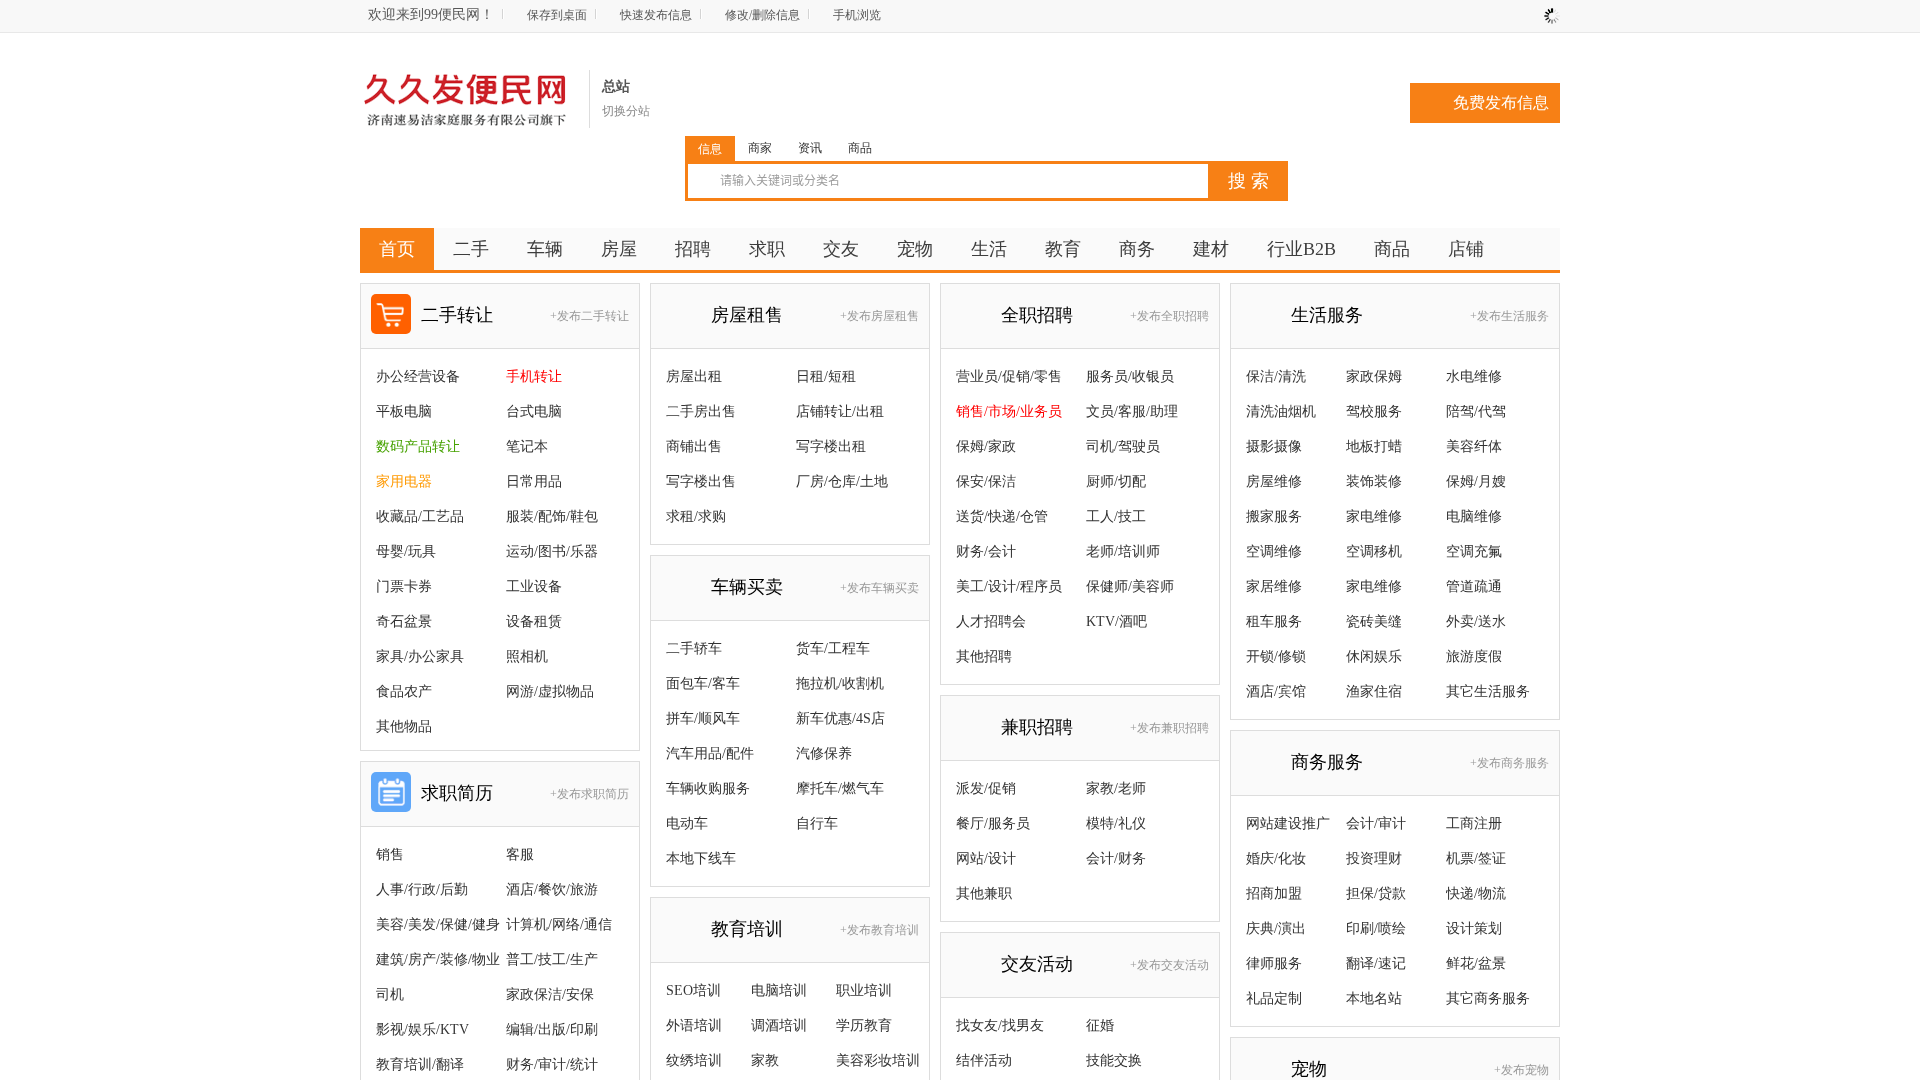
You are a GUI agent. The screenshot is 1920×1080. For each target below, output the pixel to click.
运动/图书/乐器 (552, 551)
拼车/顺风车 (703, 718)
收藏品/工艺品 (420, 516)
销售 (390, 854)
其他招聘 (984, 656)
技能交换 (1114, 1060)
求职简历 (457, 793)
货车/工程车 (833, 648)
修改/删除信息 (762, 15)
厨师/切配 (1116, 481)
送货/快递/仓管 (1002, 516)
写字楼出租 (831, 446)
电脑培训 (779, 990)
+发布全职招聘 (1169, 316)
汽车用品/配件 (710, 753)
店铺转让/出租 (840, 411)
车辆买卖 (747, 587)
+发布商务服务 (1509, 763)
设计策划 (1474, 928)
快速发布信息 (656, 15)
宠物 (1309, 1069)
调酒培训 (779, 1025)
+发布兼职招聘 (1169, 728)
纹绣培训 (694, 1060)
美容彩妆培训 (878, 1060)
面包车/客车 (703, 683)
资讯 (810, 148)
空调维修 (1274, 551)
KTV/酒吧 (1116, 621)
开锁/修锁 (1276, 656)
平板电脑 (404, 411)
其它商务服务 (1488, 998)
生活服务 (1327, 315)
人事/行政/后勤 (422, 889)
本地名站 (1374, 998)
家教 (765, 1060)
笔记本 (527, 446)
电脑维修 (1474, 516)
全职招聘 (1037, 315)
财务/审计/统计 (552, 1064)
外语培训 (694, 1025)
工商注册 (1474, 823)
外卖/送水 (1476, 621)
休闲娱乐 (1374, 656)
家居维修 (1274, 586)
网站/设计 (986, 858)
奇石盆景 (404, 621)
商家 (760, 148)
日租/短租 (826, 376)
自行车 (817, 823)
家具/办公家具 (420, 656)
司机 (390, 994)
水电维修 (1474, 376)
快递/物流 (1476, 893)
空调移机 (1374, 551)
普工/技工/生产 (552, 959)
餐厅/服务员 (993, 823)
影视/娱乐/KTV (422, 1029)
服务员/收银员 (1130, 376)
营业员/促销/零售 (1009, 376)
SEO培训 (693, 990)
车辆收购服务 (708, 788)
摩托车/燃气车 (840, 788)
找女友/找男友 (1000, 1025)
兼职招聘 (1037, 727)
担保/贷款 (1376, 893)
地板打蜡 (1374, 446)
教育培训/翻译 (420, 1064)
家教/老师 (1116, 788)
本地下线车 (701, 858)
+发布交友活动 (1169, 965)
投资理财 (1374, 858)
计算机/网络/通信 (559, 924)
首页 (397, 249)
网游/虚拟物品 (550, 691)
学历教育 (864, 1025)
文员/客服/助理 (1132, 411)
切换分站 (626, 111)
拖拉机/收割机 (840, 683)
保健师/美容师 (1130, 586)
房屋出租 (694, 376)
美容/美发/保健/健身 (438, 924)
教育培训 (747, 929)
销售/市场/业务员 (1009, 411)
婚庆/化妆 (1276, 858)
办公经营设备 (418, 376)
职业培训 (864, 990)
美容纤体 (1474, 446)
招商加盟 (1274, 893)
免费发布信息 (1501, 102)
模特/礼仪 (1116, 823)
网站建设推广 (1288, 823)
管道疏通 (1474, 586)
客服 (520, 854)
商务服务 (1327, 762)
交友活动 (1037, 964)
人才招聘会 (991, 621)
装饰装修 (1374, 481)
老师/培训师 (1123, 551)
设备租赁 (534, 621)
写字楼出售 (701, 481)
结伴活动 (984, 1060)
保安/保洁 (986, 481)
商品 (860, 148)
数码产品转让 (418, 446)
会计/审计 (1376, 823)
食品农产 (404, 691)
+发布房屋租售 (879, 316)
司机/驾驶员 (1123, 446)
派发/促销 (986, 788)
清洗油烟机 (1281, 411)
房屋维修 (1274, 481)
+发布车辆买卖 (879, 588)
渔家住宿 (1374, 691)
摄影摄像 (1274, 446)
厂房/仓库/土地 (842, 481)
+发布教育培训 (879, 930)
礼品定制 (1274, 998)
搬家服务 (1274, 516)
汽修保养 (824, 753)
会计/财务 (1116, 858)
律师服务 (1274, 963)
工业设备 (534, 586)
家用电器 (404, 481)
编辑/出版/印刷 (552, 1029)
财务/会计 (986, 551)
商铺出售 (694, 446)
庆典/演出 (1276, 928)
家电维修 (1374, 516)
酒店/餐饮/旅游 (552, 889)
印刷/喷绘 (1376, 928)
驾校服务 (1374, 411)
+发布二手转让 (589, 316)
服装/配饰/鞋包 (552, 516)
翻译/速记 (1376, 963)
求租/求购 (696, 516)
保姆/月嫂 (1476, 481)
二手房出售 (701, 411)
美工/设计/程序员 (1009, 586)
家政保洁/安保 (550, 994)
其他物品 (404, 726)
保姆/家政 (986, 446)
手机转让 (534, 376)
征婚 (1100, 1025)
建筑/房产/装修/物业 (438, 959)
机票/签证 (1476, 858)
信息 (710, 149)
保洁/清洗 (1276, 376)
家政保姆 (1374, 376)
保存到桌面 (557, 15)
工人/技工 (1116, 516)
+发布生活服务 (1509, 316)
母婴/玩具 (406, 551)
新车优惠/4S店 (840, 718)
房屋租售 (747, 315)
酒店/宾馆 (1276, 691)
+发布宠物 (1521, 1070)
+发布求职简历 (589, 794)
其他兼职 (984, 893)
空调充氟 (1474, 551)
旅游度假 (1474, 656)
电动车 (687, 823)
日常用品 (534, 481)
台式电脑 (534, 411)
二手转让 (457, 315)
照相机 (527, 656)
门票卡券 (404, 586)
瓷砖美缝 (1374, 621)
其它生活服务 (1488, 691)
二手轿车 (694, 648)
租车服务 (1274, 621)
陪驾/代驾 (1476, 411)
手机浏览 (857, 15)
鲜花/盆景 (1476, 963)
